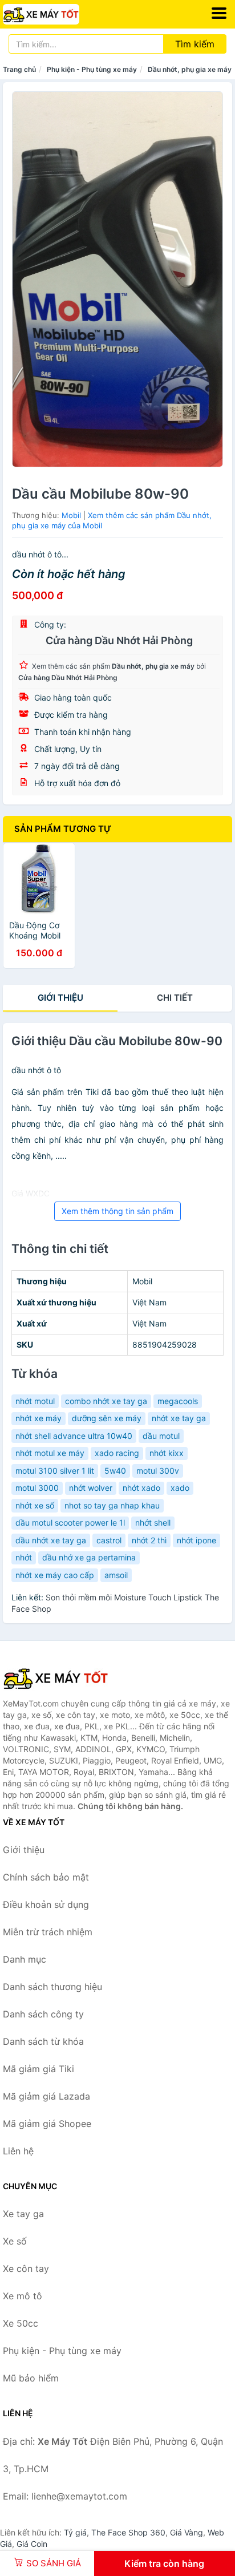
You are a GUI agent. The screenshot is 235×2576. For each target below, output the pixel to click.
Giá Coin (32, 2544)
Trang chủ (19, 69)
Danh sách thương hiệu (52, 1987)
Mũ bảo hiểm (31, 2378)
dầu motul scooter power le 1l (70, 1522)
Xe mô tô (23, 2296)
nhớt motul (35, 1401)
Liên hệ (18, 2151)
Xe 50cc (21, 2323)
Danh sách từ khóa (43, 2041)
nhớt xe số (35, 1505)
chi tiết (175, 998)
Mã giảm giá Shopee (47, 2124)
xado (180, 1488)
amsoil (116, 1575)
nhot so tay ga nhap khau (112, 1505)
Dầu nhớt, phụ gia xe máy (190, 69)
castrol (109, 1540)
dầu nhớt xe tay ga (51, 1540)
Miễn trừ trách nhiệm (48, 1932)
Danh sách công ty (43, 2014)
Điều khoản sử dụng (46, 1904)
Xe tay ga (23, 2214)
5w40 (115, 1471)
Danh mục (25, 1959)
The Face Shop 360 (128, 2532)
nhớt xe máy (39, 1418)
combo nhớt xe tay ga (106, 1401)
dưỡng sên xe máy (107, 1418)
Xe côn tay (26, 2268)
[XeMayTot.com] (56, 14)
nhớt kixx (167, 1453)
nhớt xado (141, 1488)
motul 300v (158, 1471)
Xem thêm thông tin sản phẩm (117, 1211)
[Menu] (219, 13)
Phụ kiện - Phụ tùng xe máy (92, 69)
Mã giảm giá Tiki (39, 2069)
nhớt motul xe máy (50, 1453)
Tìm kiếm (195, 44)
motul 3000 (37, 1488)
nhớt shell (153, 1522)
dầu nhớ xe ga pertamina (89, 1557)
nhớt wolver (91, 1488)
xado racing (117, 1453)
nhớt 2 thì (149, 1540)
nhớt (24, 1557)
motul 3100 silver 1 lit (55, 1471)
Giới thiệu (60, 998)
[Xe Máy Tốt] (60, 1678)
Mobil (71, 515)
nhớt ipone (196, 1540)
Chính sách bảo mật (46, 1877)
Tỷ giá (75, 2532)
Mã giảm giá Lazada (46, 2096)
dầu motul (161, 1436)
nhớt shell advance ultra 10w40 (74, 1436)
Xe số (15, 2241)
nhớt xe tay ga (179, 1418)
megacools (178, 1401)
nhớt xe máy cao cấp (55, 1575)
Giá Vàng (187, 2532)
